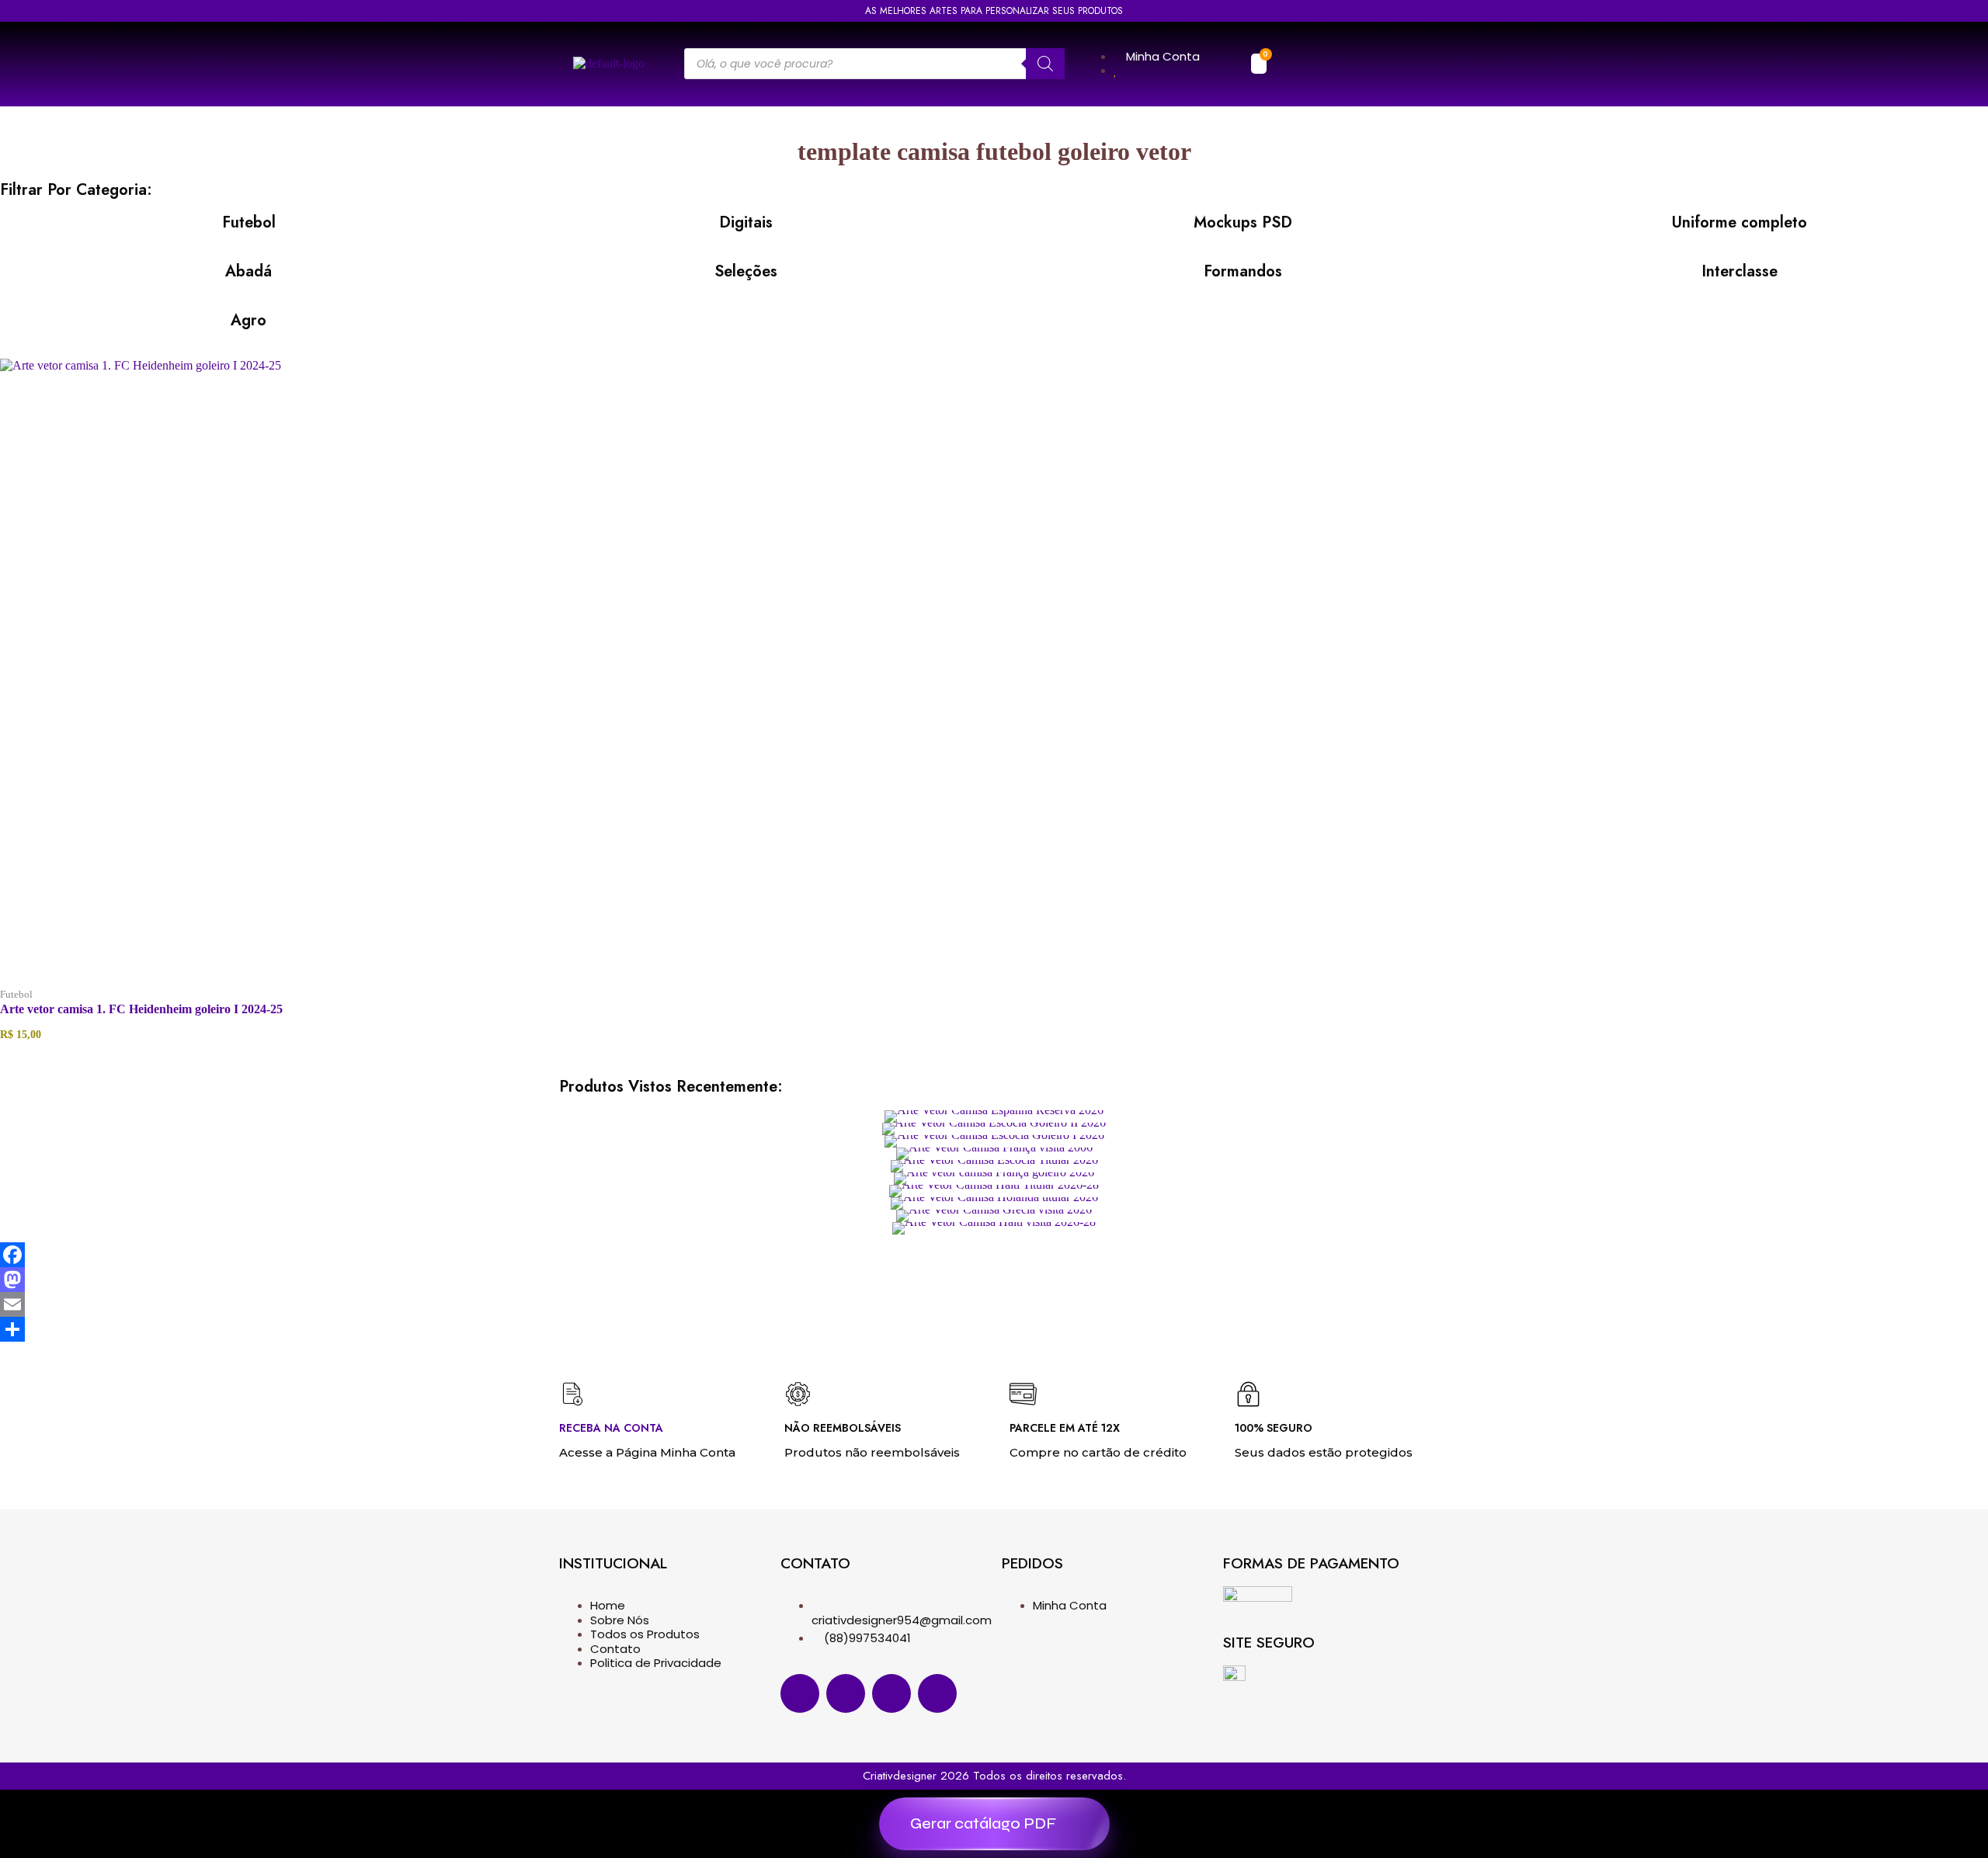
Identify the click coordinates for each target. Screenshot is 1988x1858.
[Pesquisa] (1045, 64)
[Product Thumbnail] (994, 1117)
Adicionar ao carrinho (541, 983)
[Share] (994, 1329)
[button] (1296, 64)
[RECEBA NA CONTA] (573, 1394)
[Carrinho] (1259, 64)
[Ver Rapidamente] (332, 983)
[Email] (994, 1304)
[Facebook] (994, 1255)
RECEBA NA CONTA (611, 1428)
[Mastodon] (994, 1280)
